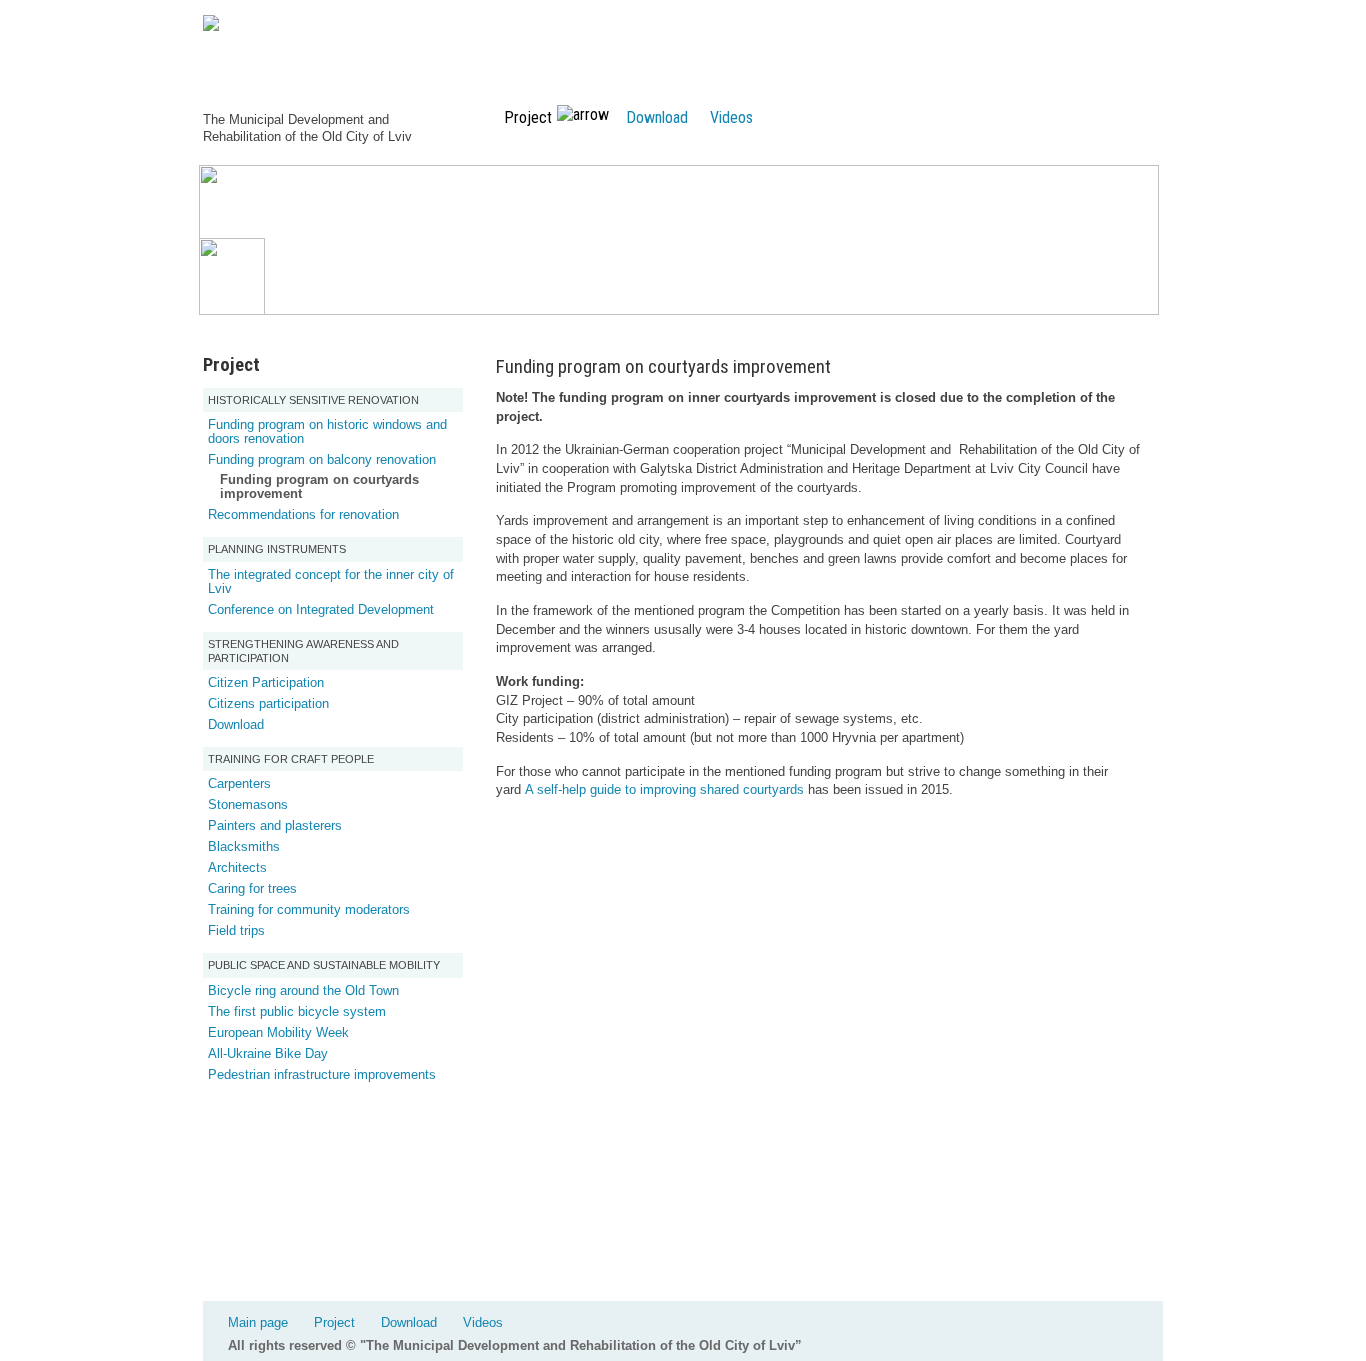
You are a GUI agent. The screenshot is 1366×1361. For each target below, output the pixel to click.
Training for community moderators (309, 909)
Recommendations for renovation (303, 514)
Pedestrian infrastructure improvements (322, 1074)
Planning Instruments (277, 549)
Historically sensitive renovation (313, 400)
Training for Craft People (291, 759)
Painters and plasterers (275, 825)
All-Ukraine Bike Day (268, 1053)
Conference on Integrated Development (321, 609)
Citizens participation (268, 703)
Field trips (236, 930)
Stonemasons (248, 804)
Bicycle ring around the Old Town (303, 990)
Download (657, 117)
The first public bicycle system (297, 1011)
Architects (237, 867)
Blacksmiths (244, 846)
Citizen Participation (266, 682)
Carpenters (239, 783)
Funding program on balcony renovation (322, 459)
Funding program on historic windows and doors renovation (327, 431)
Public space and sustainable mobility (324, 965)
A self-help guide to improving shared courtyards (664, 789)
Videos (731, 117)
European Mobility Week (278, 1032)
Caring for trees (252, 888)
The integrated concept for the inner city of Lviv (331, 581)
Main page (258, 1322)
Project (334, 1322)
